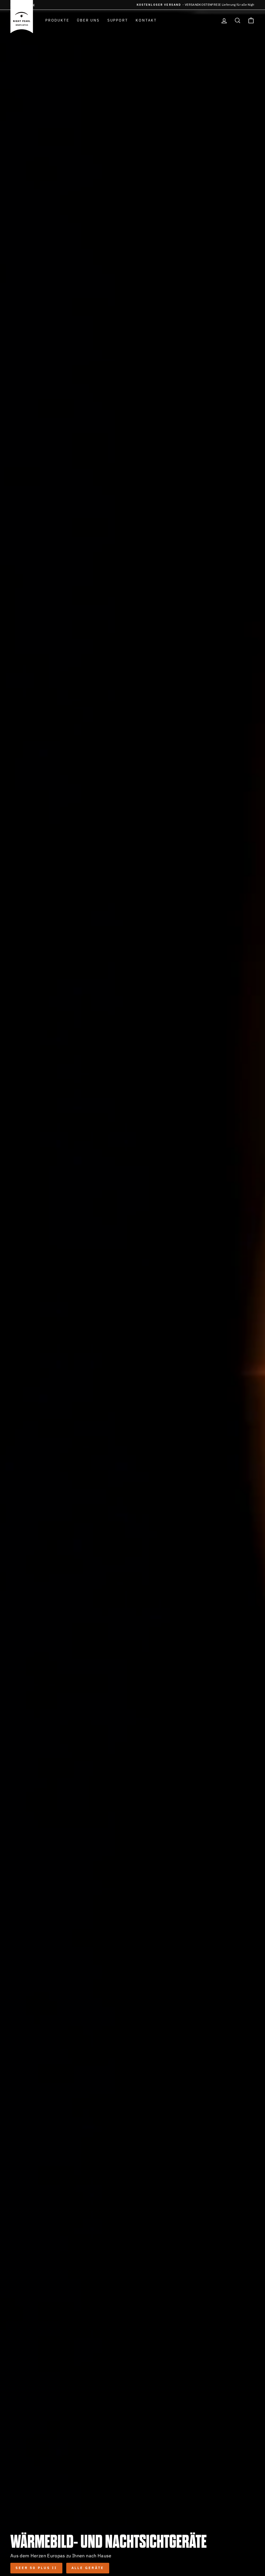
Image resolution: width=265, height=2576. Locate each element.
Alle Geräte (88, 2568)
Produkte (57, 20)
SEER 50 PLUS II (36, 2568)
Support (118, 20)
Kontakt (146, 20)
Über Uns (88, 20)
